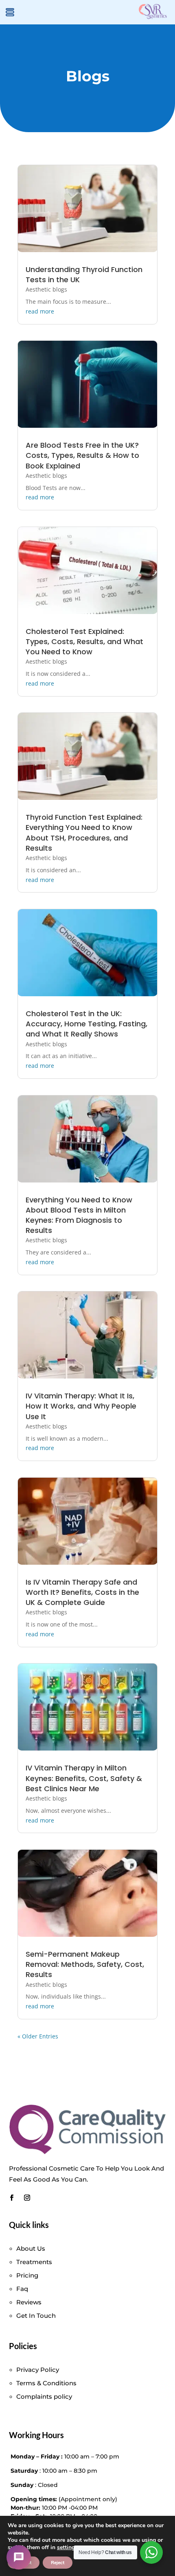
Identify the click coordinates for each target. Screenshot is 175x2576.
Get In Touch (36, 2316)
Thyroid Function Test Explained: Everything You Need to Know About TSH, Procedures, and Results (84, 833)
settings (67, 2548)
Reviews (29, 2302)
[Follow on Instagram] (27, 2198)
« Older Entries (38, 2036)
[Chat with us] (19, 2557)
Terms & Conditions (46, 2383)
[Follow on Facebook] (12, 2198)
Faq (22, 2289)
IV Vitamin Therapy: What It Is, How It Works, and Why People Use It (81, 1406)
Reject (58, 2563)
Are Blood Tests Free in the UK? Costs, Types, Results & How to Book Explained (82, 455)
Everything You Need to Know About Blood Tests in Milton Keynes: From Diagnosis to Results (79, 1215)
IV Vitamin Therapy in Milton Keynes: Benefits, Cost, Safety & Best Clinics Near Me (84, 1778)
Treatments (34, 2262)
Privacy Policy (38, 2370)
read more (40, 311)
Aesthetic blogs (46, 289)
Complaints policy (44, 2396)
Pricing (27, 2275)
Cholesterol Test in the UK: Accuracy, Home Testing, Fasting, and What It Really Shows (86, 1024)
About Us (31, 2248)
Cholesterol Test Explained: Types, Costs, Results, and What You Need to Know (84, 641)
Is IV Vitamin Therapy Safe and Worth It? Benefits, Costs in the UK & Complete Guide (82, 1592)
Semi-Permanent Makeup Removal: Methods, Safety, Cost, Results (85, 1964)
